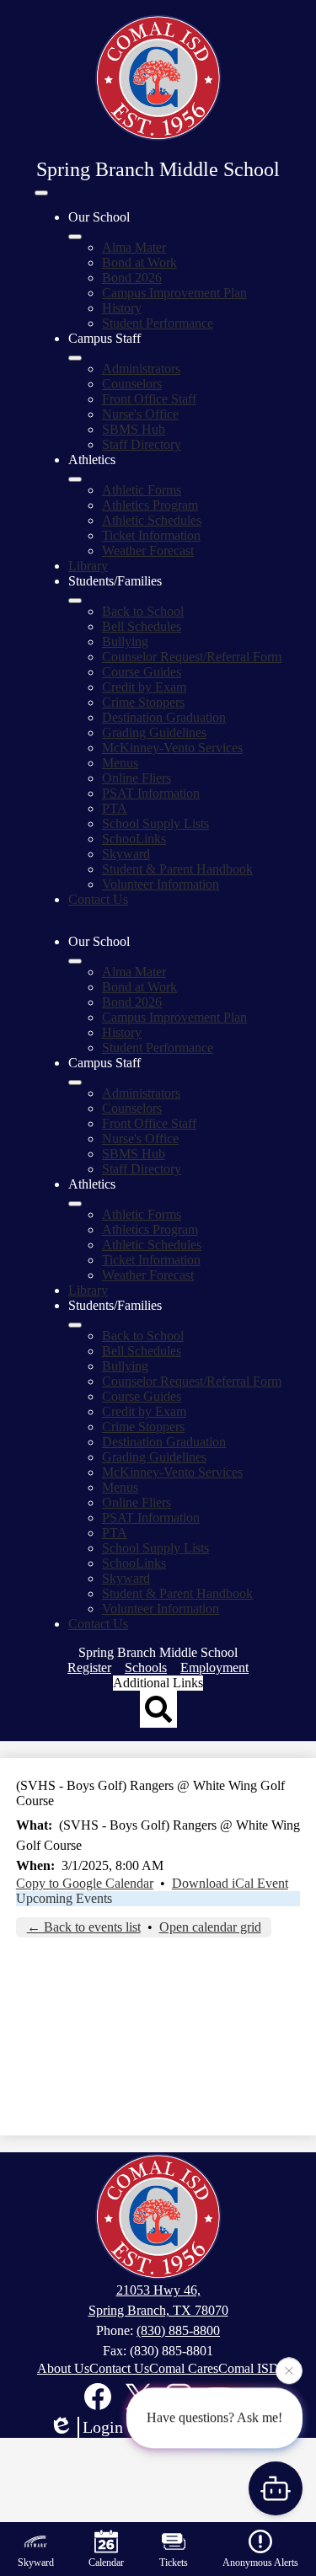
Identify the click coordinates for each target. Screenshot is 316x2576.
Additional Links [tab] (158, 1683)
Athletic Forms (142, 490)
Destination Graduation (164, 717)
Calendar (106, 2563)
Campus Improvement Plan (174, 293)
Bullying (125, 641)
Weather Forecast (148, 550)
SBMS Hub (134, 429)
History (122, 308)
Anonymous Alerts (260, 2563)
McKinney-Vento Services (172, 748)
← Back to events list (84, 1927)
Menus (120, 763)
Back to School (143, 611)
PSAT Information (151, 793)
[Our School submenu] (75, 237)
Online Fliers (137, 778)
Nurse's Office (140, 414)
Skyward (126, 854)
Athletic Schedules (152, 520)
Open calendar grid (210, 1927)
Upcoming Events (64, 1898)
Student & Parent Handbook (177, 869)
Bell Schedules (142, 626)
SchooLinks (134, 839)
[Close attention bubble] (289, 2370)
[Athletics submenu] (75, 479)
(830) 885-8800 (178, 2330)
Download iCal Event (230, 1883)
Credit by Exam (144, 687)
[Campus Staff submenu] (75, 358)
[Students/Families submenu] (75, 601)
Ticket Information (151, 535)
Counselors (132, 384)
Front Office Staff (149, 399)
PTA (115, 808)
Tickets (174, 2563)
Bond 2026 (132, 278)
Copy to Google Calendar (85, 1883)
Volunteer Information (161, 884)
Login (103, 2427)
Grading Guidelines (154, 732)
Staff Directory (142, 444)
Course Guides (142, 672)
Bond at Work (139, 262)
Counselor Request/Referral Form (192, 657)
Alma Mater (134, 247)
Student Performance (158, 323)
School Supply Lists (155, 823)
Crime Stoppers (143, 702)
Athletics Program (150, 505)
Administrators (141, 369)
